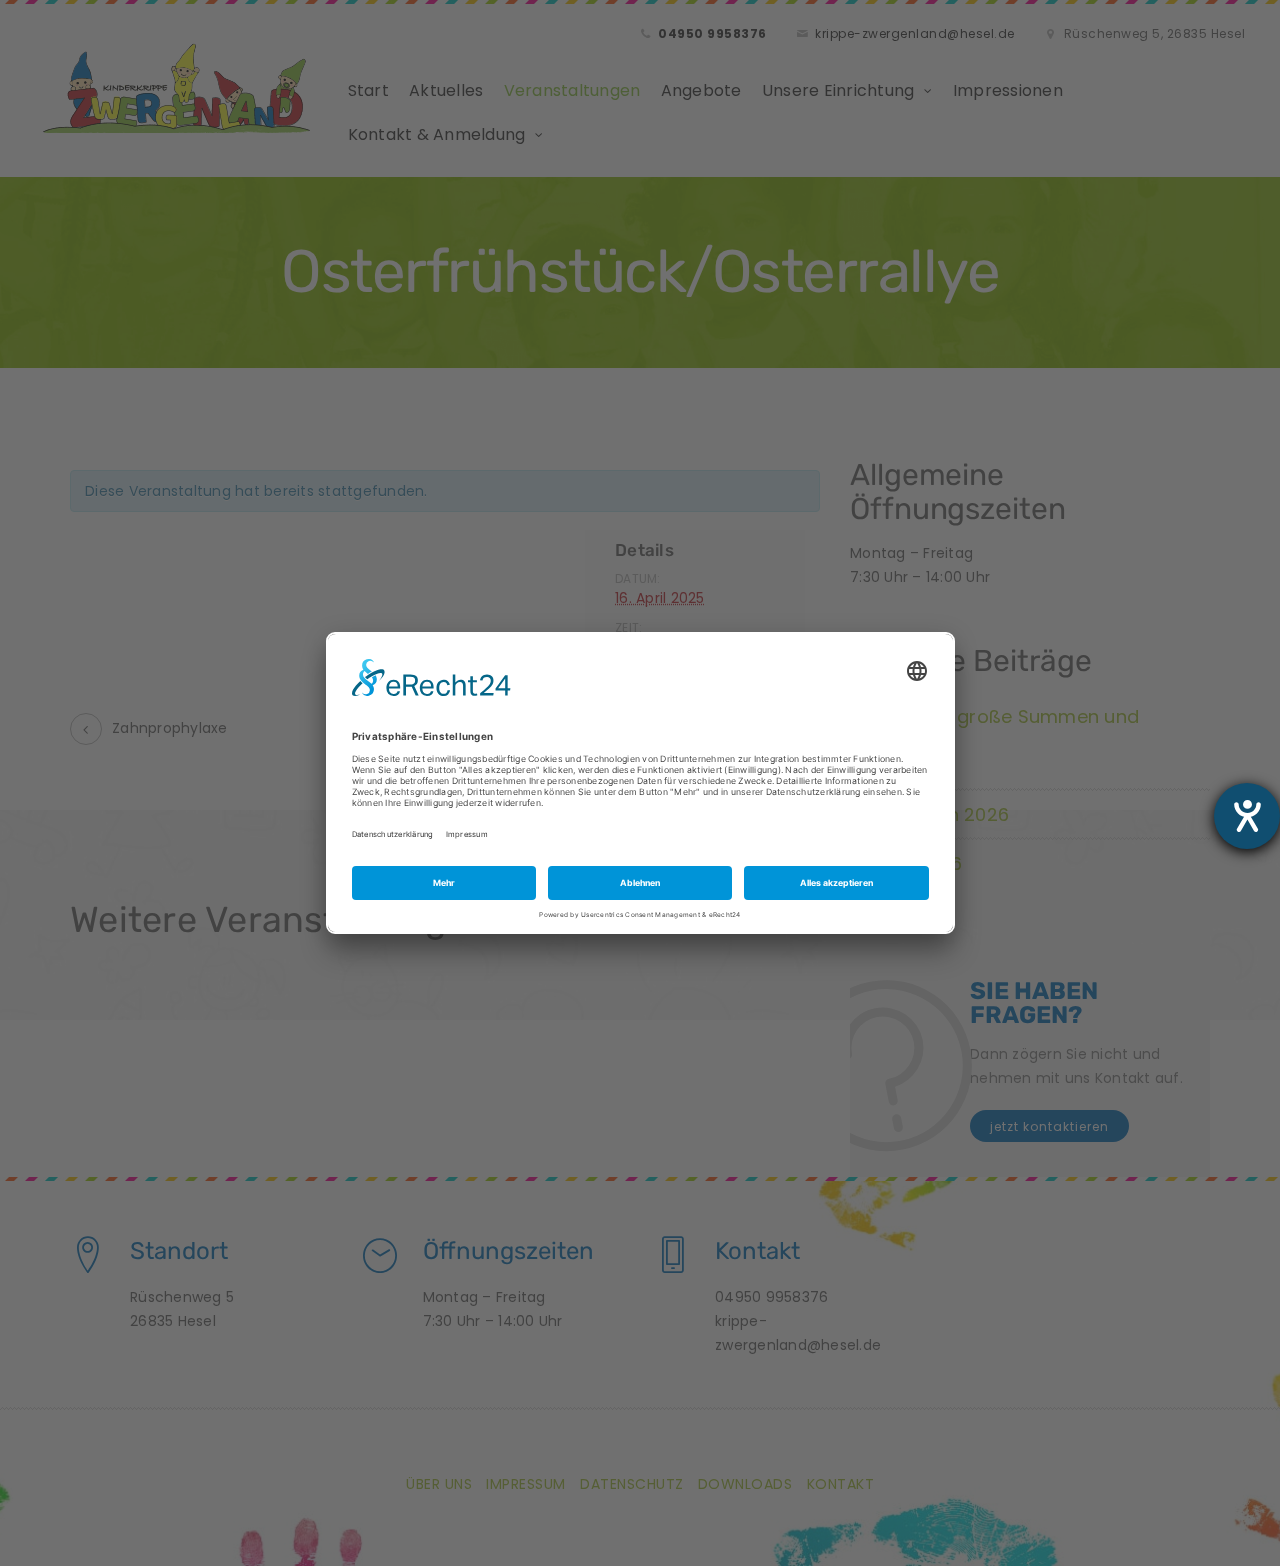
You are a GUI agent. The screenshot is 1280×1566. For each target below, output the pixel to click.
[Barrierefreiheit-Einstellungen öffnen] (1247, 816)
